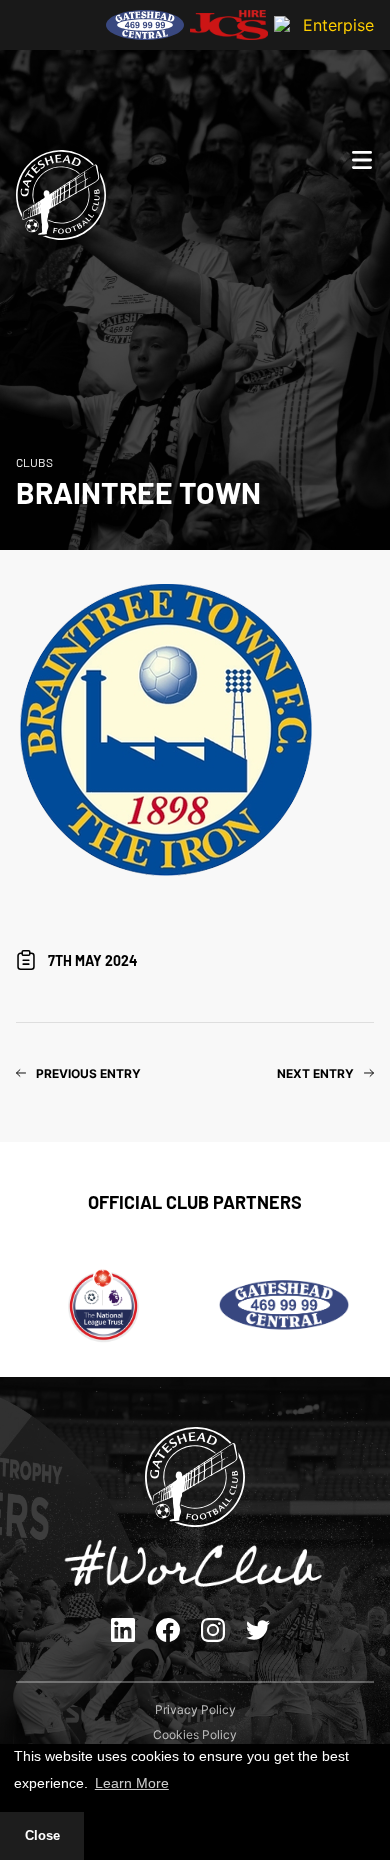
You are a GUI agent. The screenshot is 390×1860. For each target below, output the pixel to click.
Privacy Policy (195, 1709)
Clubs (34, 462)
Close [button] (42, 1836)
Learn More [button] (132, 1783)
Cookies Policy (195, 1734)
